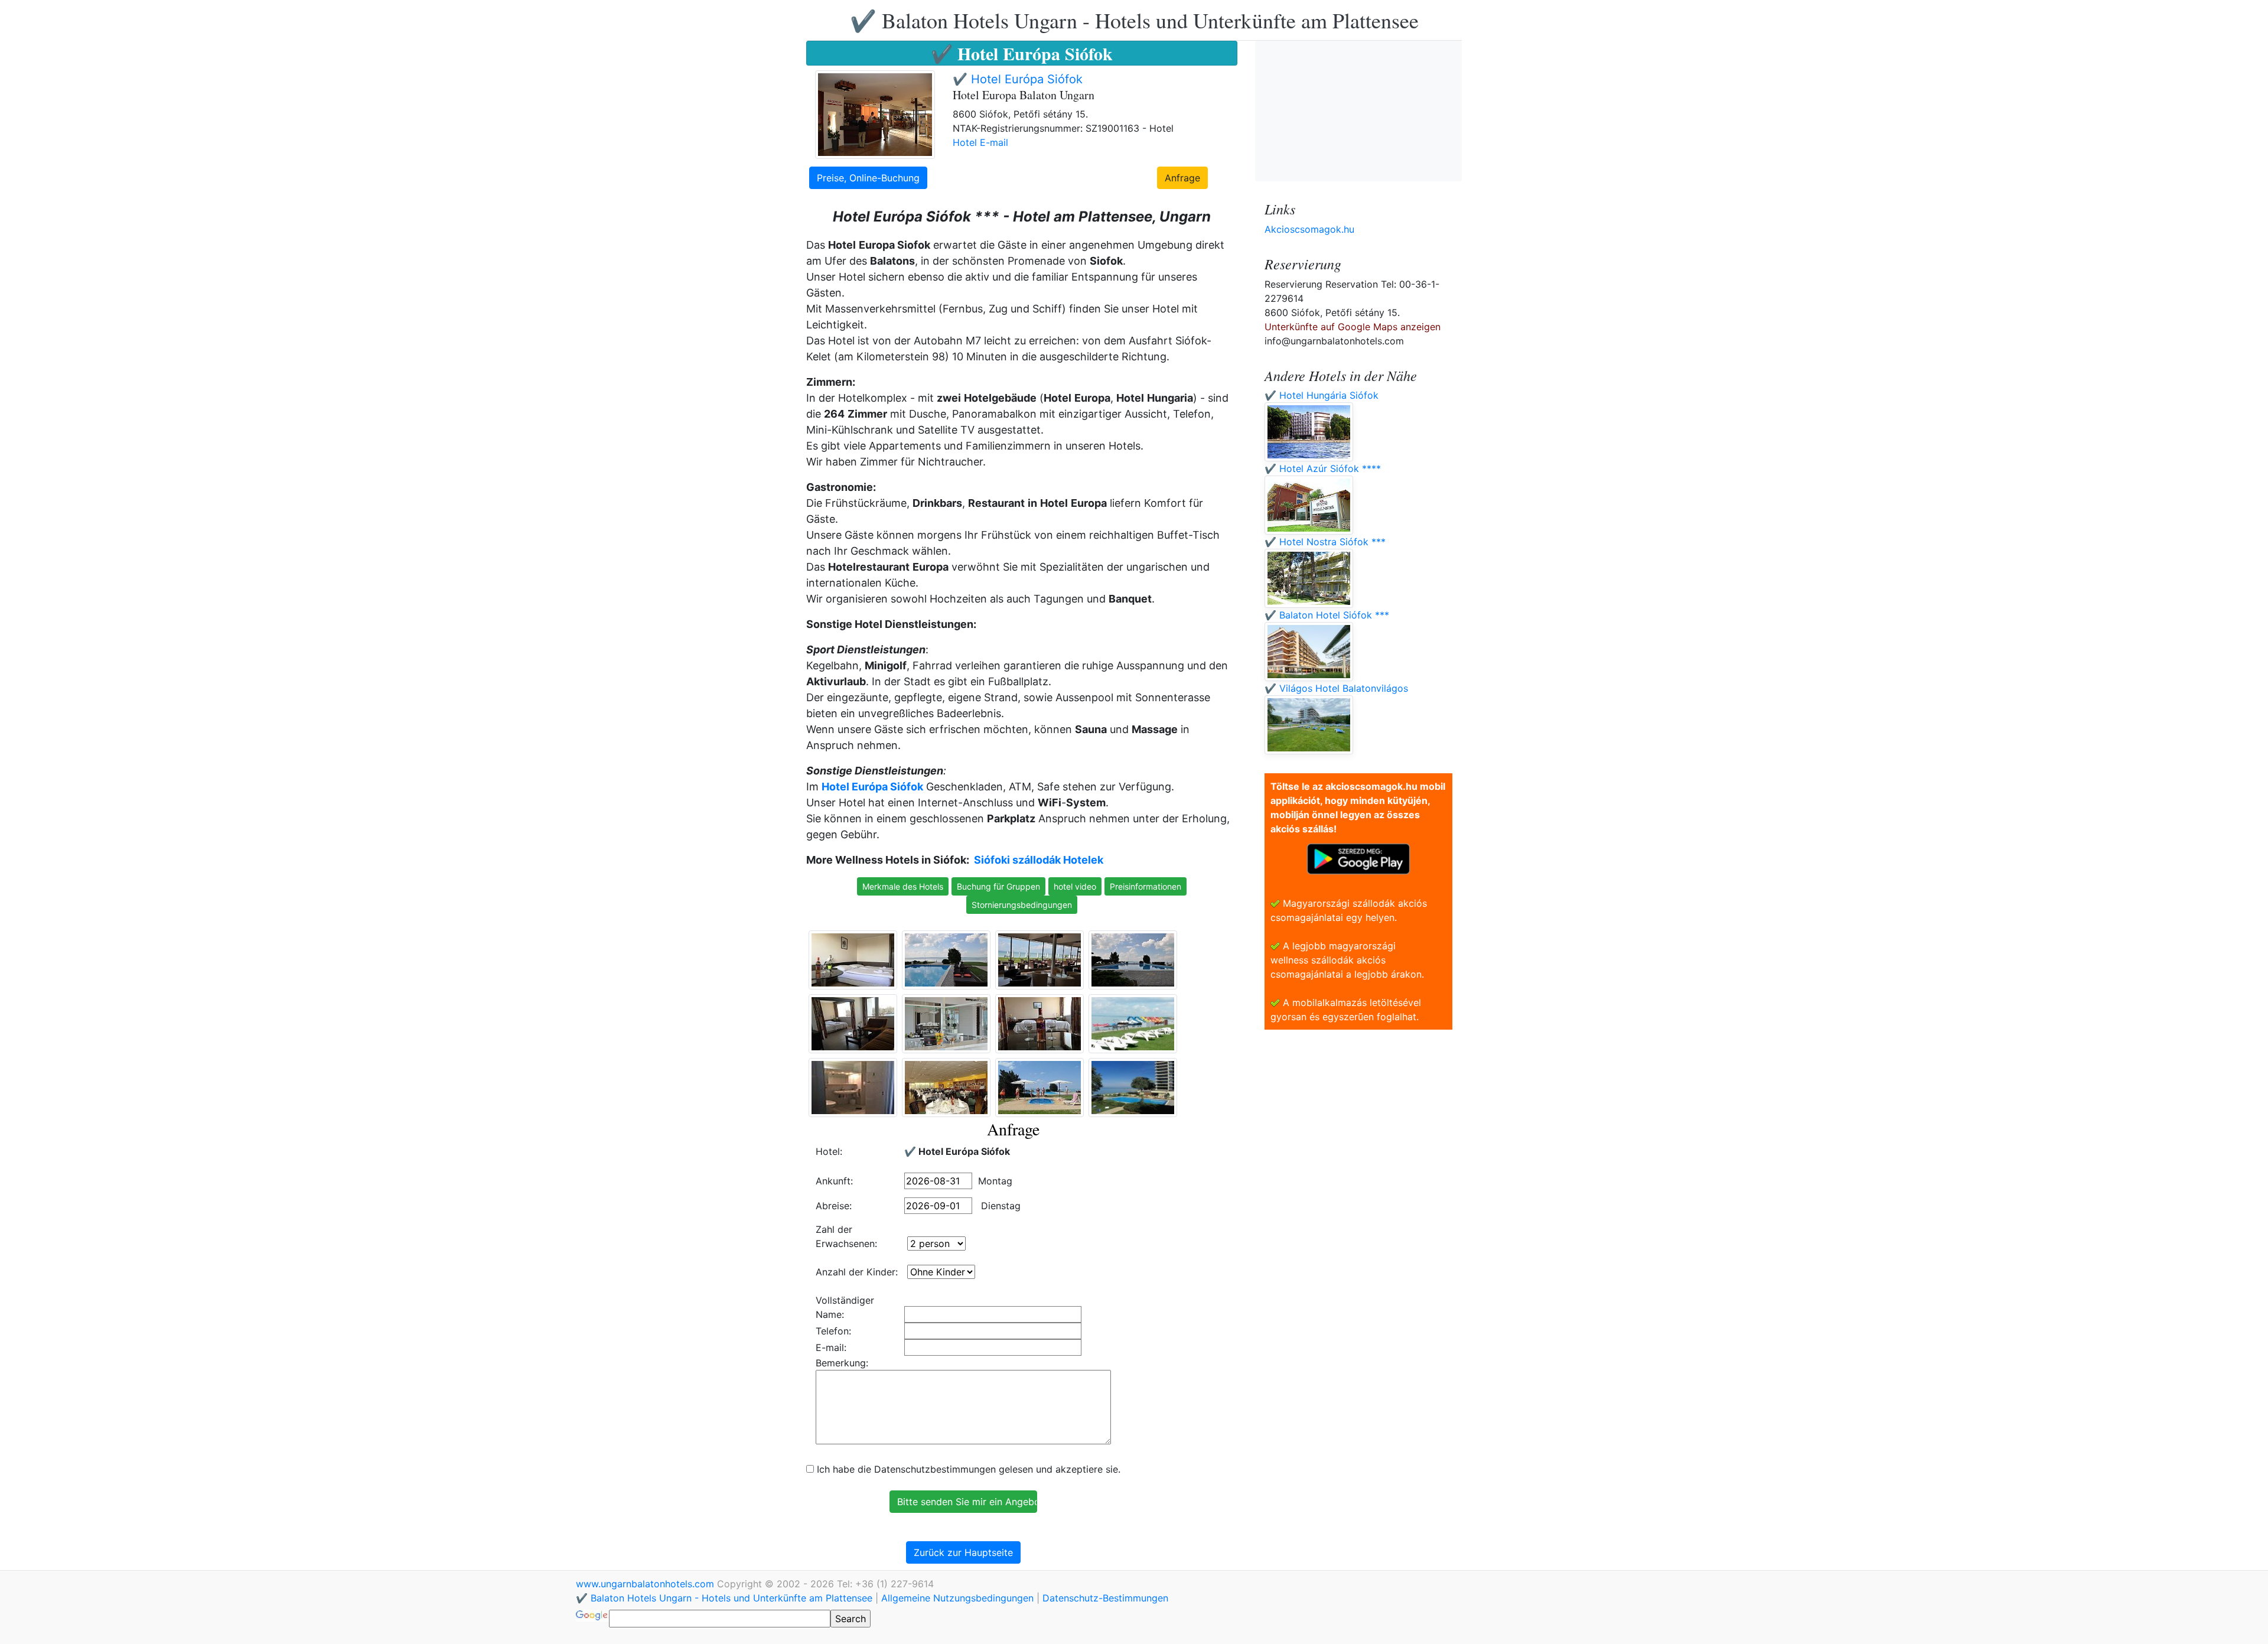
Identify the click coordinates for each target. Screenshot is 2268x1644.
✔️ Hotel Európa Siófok (1018, 79)
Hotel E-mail (980, 142)
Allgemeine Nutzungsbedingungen (957, 1598)
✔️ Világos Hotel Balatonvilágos (1336, 688)
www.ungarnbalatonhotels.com (646, 1584)
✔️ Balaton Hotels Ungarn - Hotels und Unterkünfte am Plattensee (1134, 20)
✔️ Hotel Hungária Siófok (1322, 395)
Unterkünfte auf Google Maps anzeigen (1353, 327)
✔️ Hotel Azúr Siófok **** (1323, 468)
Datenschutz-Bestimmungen (1105, 1598)
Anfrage (1182, 178)
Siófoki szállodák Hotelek (1039, 860)
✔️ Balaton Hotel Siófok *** (1327, 615)
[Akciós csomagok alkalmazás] (1358, 858)
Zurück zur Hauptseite (963, 1552)
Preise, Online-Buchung (868, 178)
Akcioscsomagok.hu (1309, 229)
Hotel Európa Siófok (872, 787)
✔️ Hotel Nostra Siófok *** (1325, 542)
